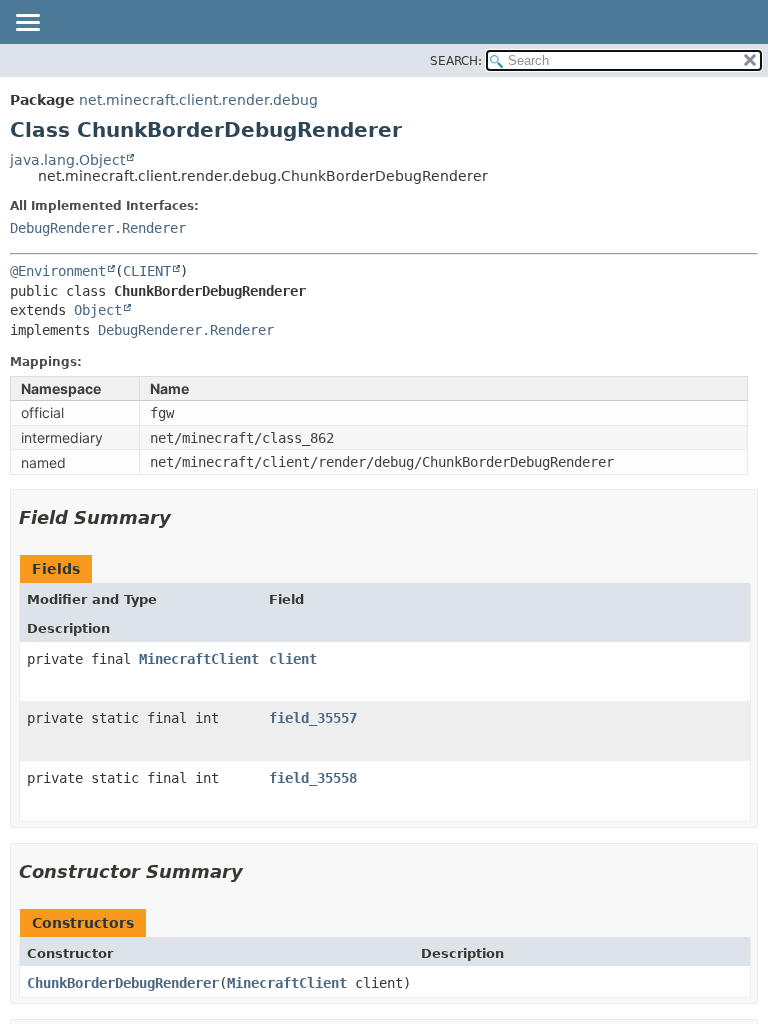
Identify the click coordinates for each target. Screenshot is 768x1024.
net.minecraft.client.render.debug (198, 100)
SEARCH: (456, 61)
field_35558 (313, 778)
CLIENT (147, 271)
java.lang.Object (67, 160)
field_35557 (313, 718)
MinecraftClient (199, 659)
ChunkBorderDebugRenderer (123, 983)
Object (98, 310)
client (293, 659)
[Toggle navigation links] (27, 24)
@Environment (58, 271)
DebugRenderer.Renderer (98, 228)
